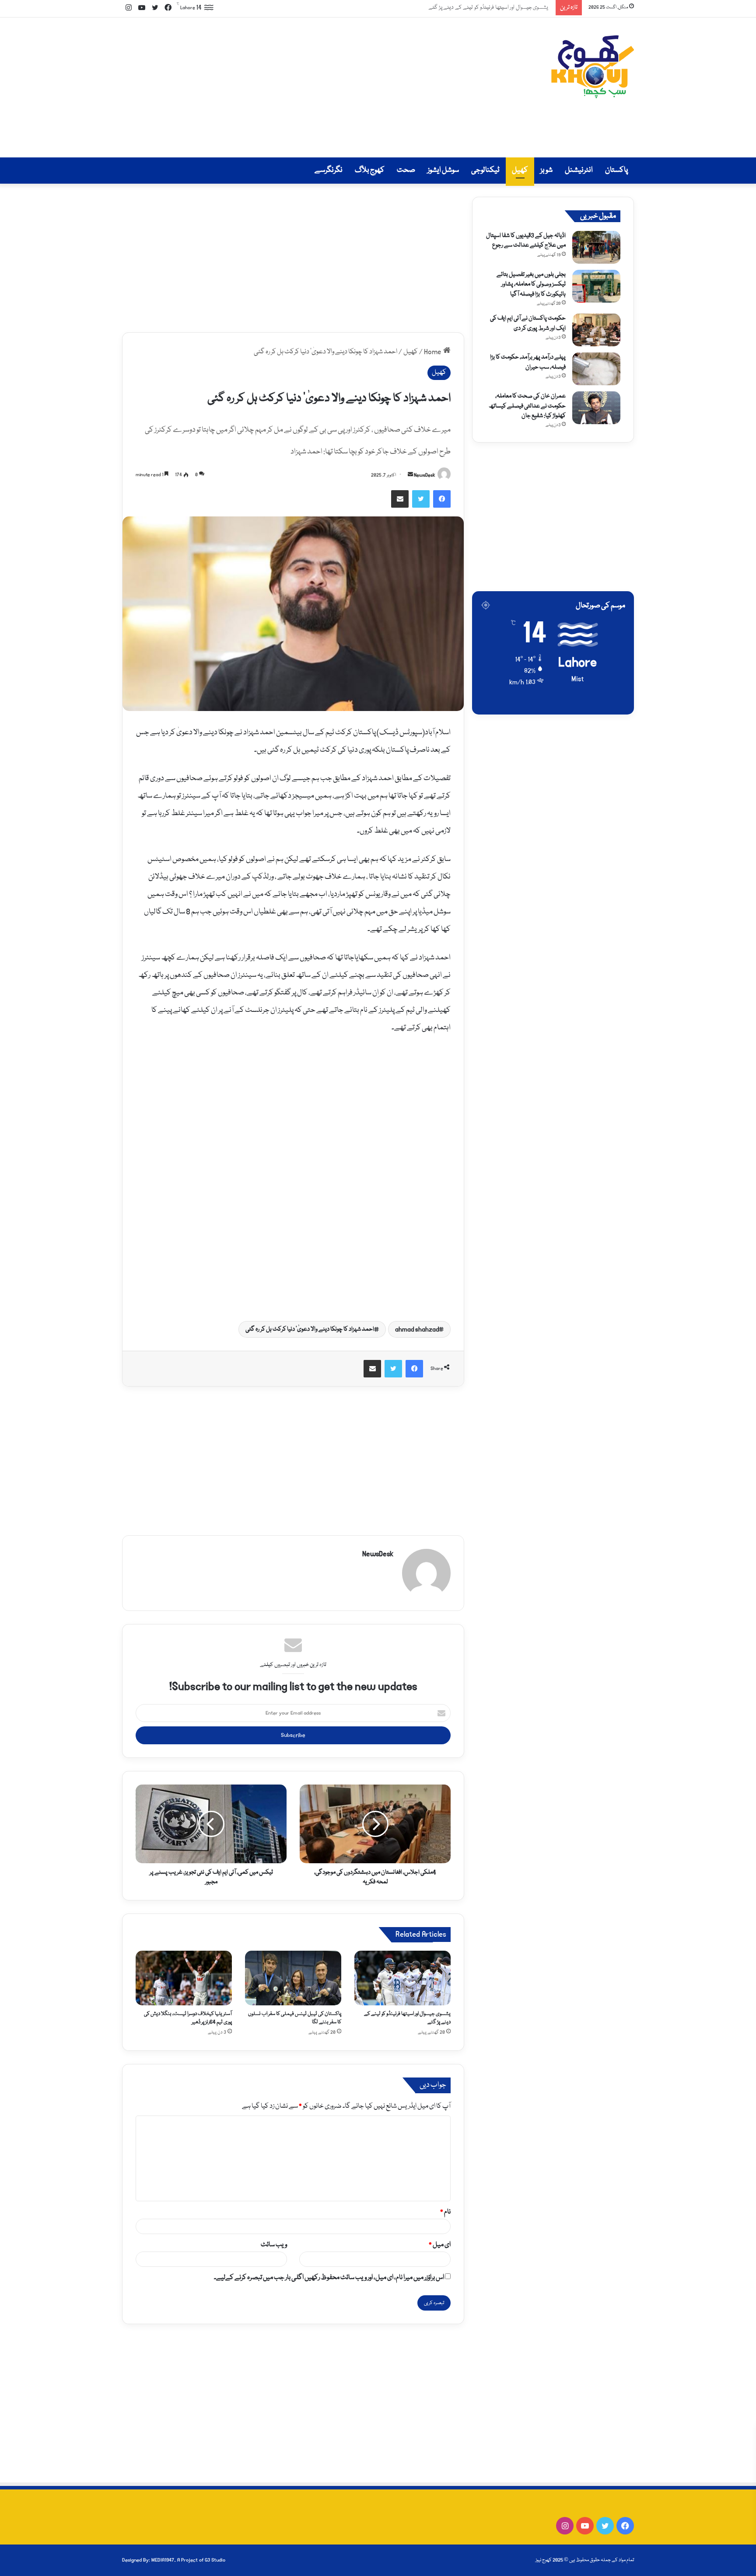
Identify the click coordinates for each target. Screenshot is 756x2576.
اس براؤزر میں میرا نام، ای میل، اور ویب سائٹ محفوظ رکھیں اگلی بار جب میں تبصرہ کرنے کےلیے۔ (329, 2278)
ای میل (440, 2245)
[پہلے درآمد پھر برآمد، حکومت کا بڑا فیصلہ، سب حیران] (596, 369)
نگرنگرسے (329, 170)
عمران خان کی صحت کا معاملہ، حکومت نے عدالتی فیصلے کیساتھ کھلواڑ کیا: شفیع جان (527, 406)
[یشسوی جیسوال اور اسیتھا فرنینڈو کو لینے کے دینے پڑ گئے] (402, 1978)
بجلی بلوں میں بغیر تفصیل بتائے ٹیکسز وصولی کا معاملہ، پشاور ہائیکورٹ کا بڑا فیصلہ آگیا (531, 284)
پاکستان (616, 170)
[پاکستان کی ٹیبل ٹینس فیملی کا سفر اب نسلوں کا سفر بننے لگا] (293, 1978)
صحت (406, 170)
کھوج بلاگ (370, 170)
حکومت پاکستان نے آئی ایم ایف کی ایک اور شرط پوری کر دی (528, 323)
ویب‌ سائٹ (274, 2245)
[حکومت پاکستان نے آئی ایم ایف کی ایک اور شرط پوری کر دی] (596, 330)
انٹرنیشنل (579, 170)
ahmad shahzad (417, 1329)
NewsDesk (425, 475)
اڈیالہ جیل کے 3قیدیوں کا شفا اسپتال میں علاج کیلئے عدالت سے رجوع (526, 241)
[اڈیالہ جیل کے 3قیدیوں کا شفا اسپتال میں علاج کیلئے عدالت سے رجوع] (596, 247)
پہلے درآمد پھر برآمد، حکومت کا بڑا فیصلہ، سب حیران (528, 362)
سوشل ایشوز (443, 170)
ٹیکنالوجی (485, 170)
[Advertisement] (290, 87)
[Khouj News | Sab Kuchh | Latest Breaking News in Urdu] (592, 67)
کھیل (520, 170)
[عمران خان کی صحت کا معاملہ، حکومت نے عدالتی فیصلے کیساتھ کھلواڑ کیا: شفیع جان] (596, 408)
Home (434, 352)
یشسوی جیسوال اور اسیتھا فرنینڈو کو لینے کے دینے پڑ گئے (491, 7)
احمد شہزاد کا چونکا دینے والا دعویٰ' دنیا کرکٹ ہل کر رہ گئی (310, 1329)
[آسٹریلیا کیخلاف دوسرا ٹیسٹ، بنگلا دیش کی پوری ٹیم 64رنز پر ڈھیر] (184, 1978)
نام (445, 2212)
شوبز (546, 170)
